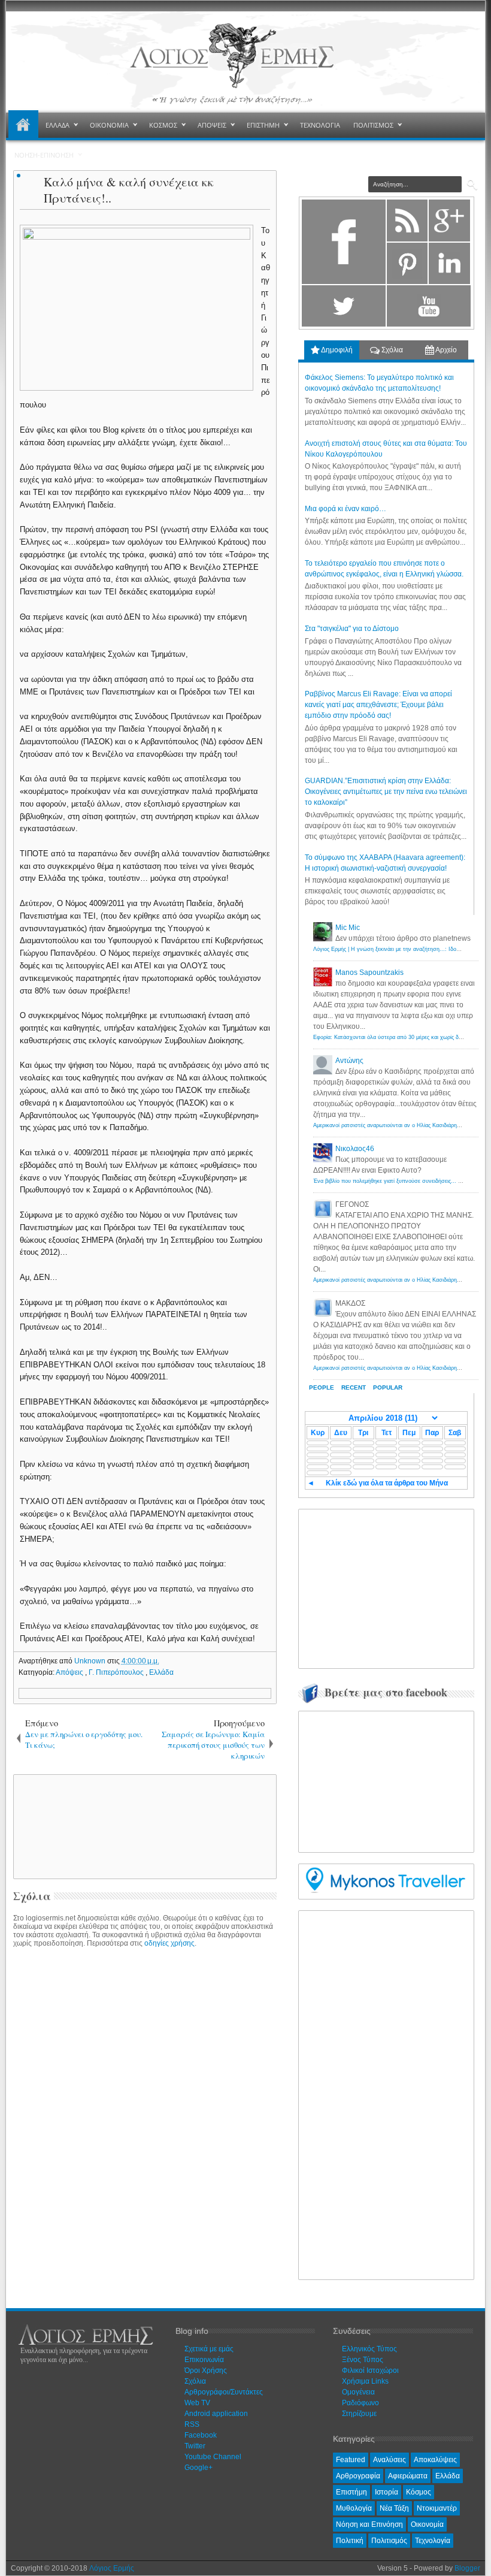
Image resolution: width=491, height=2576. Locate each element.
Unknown (91, 1661)
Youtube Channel (213, 2457)
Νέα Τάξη (394, 2508)
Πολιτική (350, 2541)
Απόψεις (70, 1672)
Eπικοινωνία (204, 2360)
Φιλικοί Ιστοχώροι (370, 2370)
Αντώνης (349, 1061)
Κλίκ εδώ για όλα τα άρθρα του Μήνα (387, 1483)
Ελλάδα (161, 1672)
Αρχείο (445, 350)
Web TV (197, 2403)
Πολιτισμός (389, 2541)
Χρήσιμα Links (365, 2381)
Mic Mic (348, 928)
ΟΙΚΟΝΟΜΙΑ (109, 125)
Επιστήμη (351, 2492)
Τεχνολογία (433, 2541)
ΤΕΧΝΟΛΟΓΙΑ (320, 125)
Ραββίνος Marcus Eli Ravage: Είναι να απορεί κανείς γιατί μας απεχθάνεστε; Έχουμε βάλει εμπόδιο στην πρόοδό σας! (378, 705)
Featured (351, 2460)
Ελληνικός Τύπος (369, 2349)
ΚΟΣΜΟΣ (163, 125)
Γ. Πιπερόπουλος (117, 1672)
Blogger (467, 2568)
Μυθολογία (354, 2508)
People (322, 1387)
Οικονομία (427, 2524)
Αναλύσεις (390, 2460)
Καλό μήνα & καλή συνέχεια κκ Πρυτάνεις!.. (129, 190)
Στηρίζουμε (359, 2414)
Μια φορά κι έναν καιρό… (345, 509)
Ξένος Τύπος (363, 2360)
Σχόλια (391, 350)
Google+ (198, 2468)
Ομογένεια (358, 2392)
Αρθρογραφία (358, 2476)
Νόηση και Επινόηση (369, 2524)
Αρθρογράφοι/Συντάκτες (224, 2392)
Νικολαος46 (355, 1149)
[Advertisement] (220, 1826)
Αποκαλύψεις (435, 2460)
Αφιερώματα (408, 2476)
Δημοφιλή (336, 350)
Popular (388, 1387)
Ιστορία (387, 2492)
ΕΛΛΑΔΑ (57, 125)
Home (23, 125)
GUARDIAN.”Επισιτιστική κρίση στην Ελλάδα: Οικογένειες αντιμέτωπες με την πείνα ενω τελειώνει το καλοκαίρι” (386, 792)
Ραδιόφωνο (360, 2403)
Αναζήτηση (472, 185)
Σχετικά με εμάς (209, 2349)
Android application (216, 2414)
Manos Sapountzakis (369, 973)
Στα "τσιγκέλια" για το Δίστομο (352, 629)
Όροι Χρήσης (206, 2370)
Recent (354, 1387)
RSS (192, 2424)
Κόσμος (419, 2492)
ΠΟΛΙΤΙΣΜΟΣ (373, 125)
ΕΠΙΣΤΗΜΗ (263, 125)
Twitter (195, 2446)
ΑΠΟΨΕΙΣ (212, 125)
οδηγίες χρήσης (169, 1943)
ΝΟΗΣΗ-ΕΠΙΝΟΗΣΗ (44, 155)
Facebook (201, 2435)
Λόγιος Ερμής (112, 2568)
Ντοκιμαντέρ (437, 2508)
